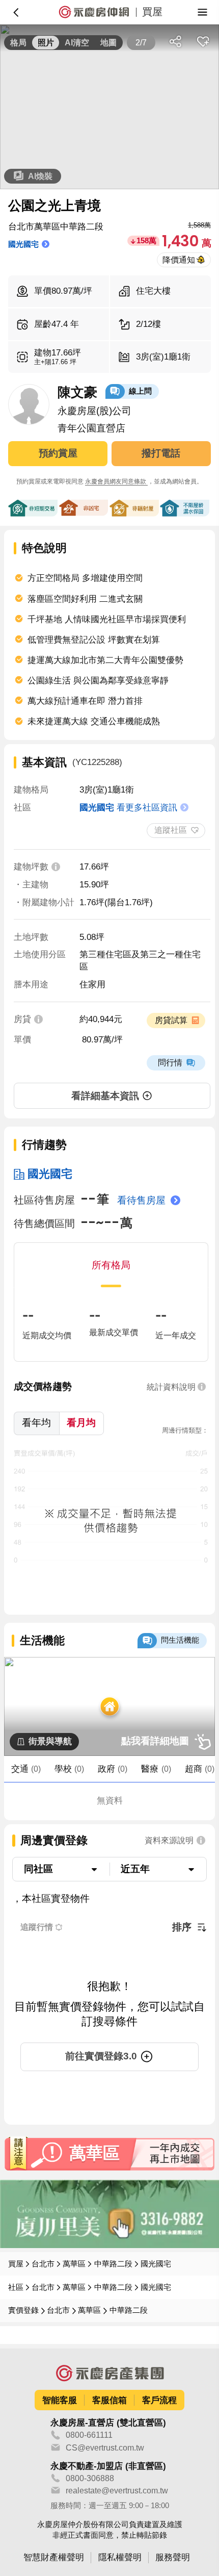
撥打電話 (161, 453)
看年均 (36, 1423)
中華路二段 (113, 2264)
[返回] (16, 12)
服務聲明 (173, 2557)
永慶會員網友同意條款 (116, 481)
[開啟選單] (203, 12)
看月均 (81, 1423)
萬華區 (74, 2264)
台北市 (43, 2264)
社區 (16, 2287)
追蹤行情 (37, 1927)
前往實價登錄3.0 (101, 2056)
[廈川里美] (109, 2214)
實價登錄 (23, 2310)
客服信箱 (109, 2400)
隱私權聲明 (120, 2557)
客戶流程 (159, 2400)
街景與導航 (50, 1741)
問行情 (170, 1062)
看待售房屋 (141, 1200)
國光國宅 (50, 1174)
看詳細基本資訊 (105, 1096)
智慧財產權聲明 (54, 2557)
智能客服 (60, 2400)
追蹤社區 (171, 830)
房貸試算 (171, 1020)
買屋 (16, 2264)
